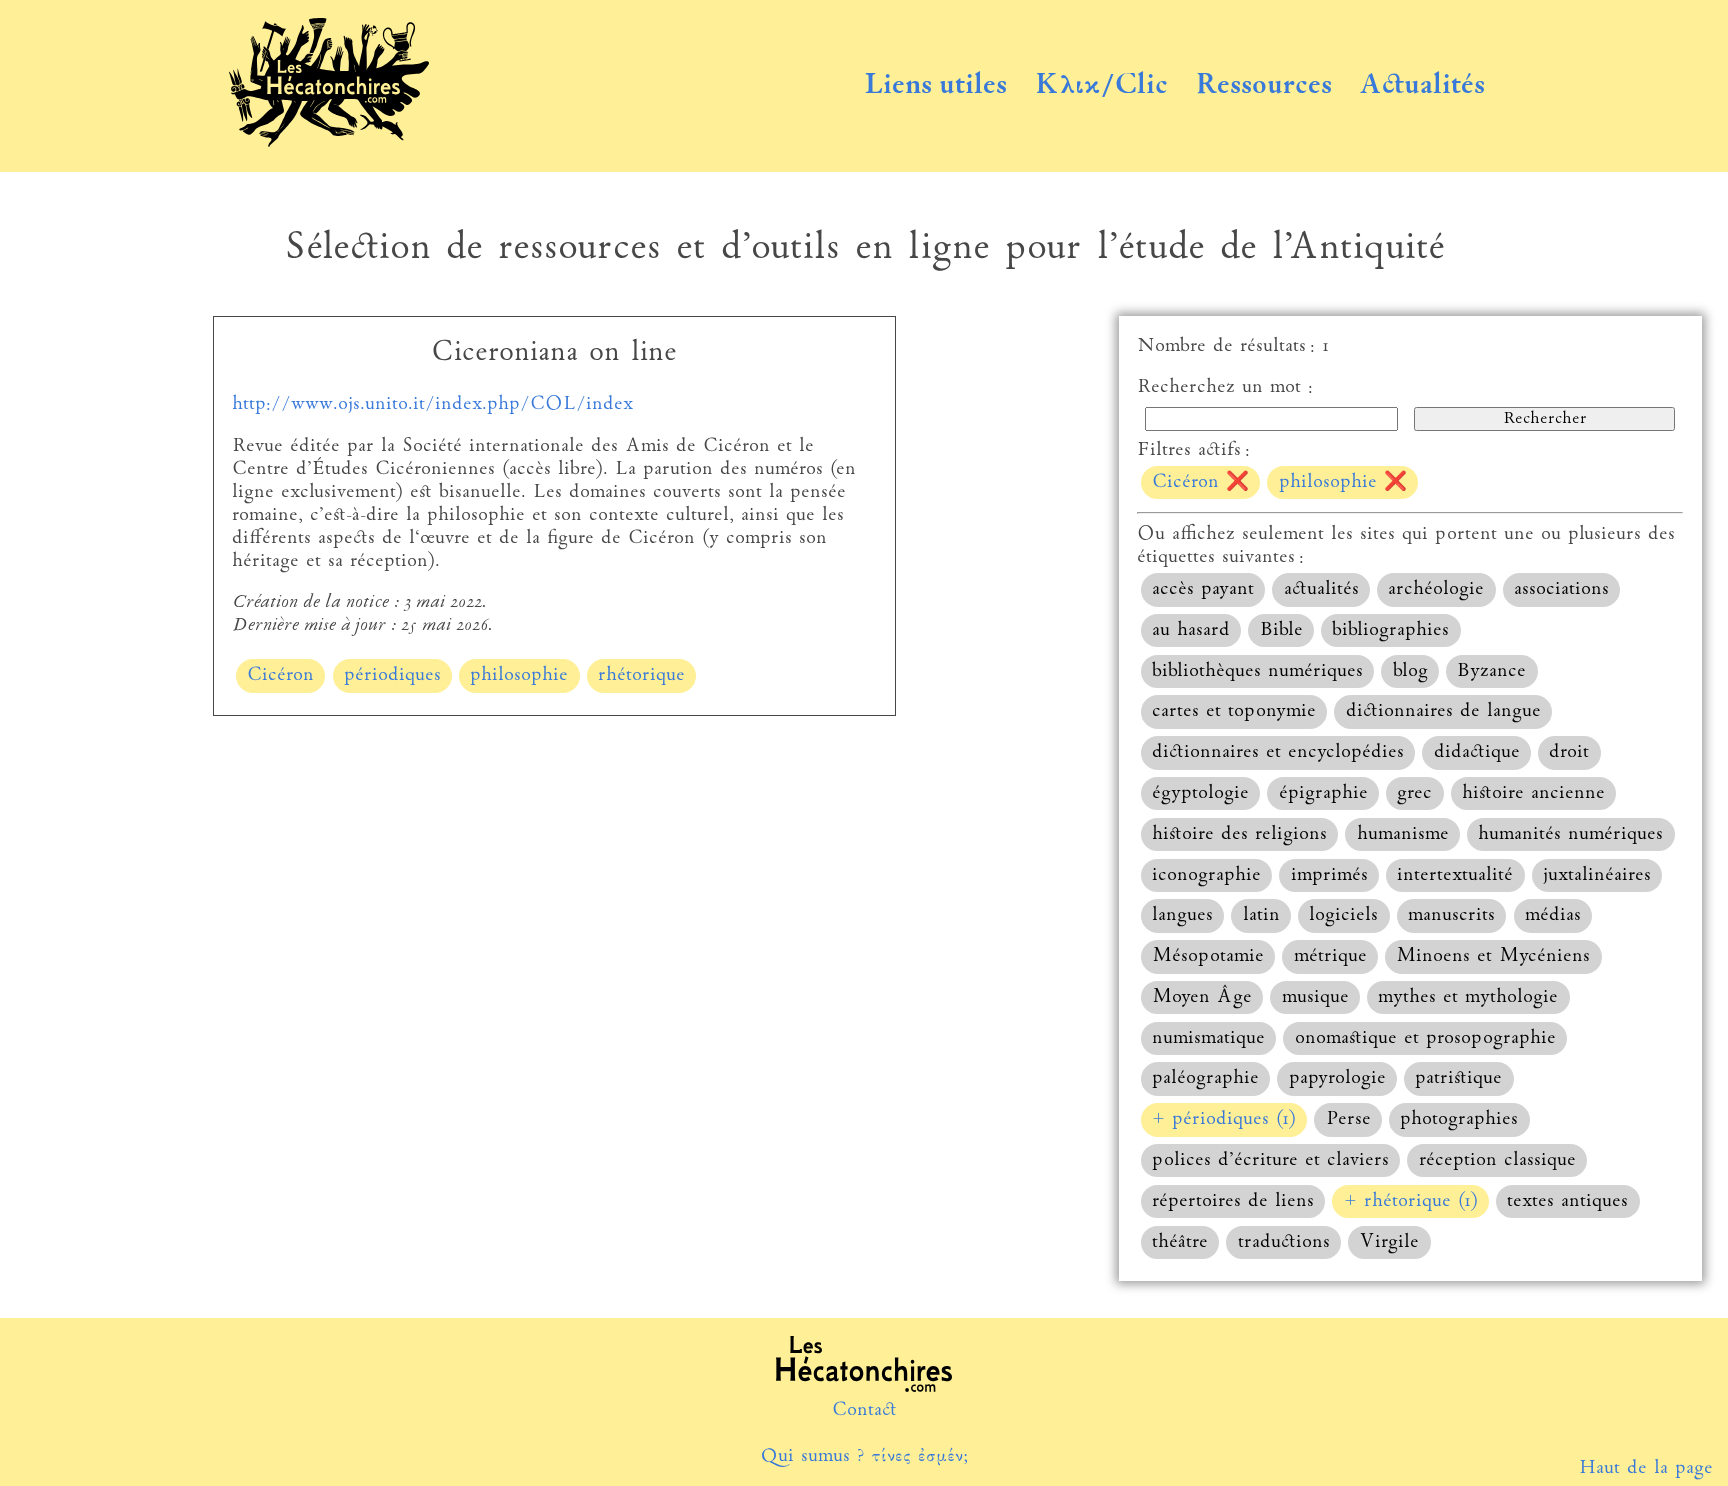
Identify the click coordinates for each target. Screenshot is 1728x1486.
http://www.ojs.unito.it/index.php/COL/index (432, 404)
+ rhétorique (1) (1411, 1201)
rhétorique (641, 675)
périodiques (392, 675)
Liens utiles (935, 86)
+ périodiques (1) (1224, 1119)
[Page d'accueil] (329, 142)
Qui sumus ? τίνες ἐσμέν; (864, 1456)
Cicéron (280, 675)
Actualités (1422, 86)
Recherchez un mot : (1225, 387)
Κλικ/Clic (1101, 86)
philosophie (519, 675)
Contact (864, 1410)
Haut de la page (1646, 1468)
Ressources (1264, 86)
